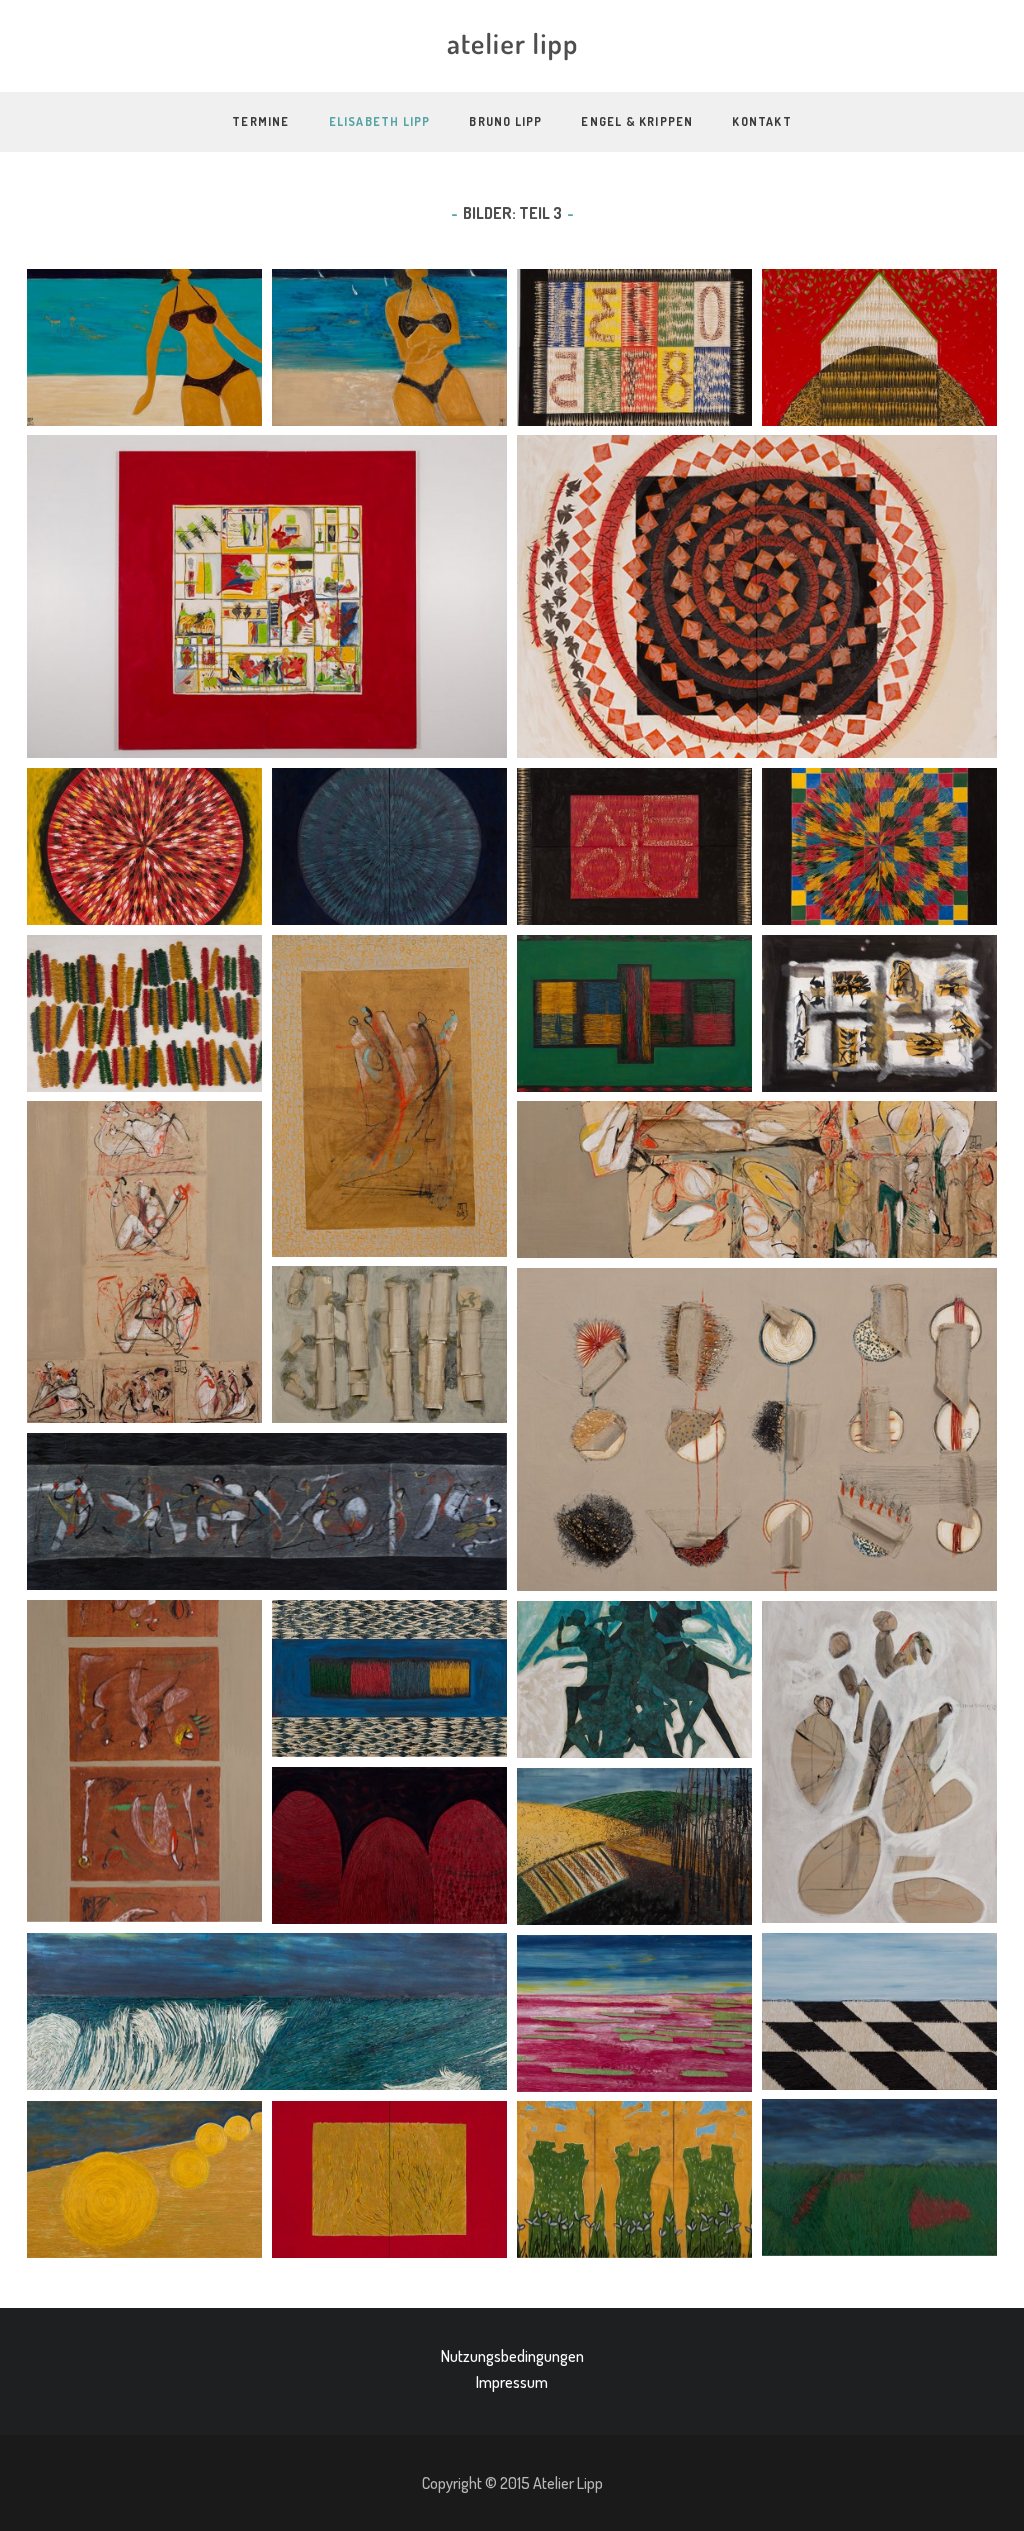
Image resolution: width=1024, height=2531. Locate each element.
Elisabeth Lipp (380, 121)
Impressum (512, 2382)
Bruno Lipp (505, 121)
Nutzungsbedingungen (512, 2356)
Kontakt (761, 121)
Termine (260, 121)
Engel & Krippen (637, 121)
